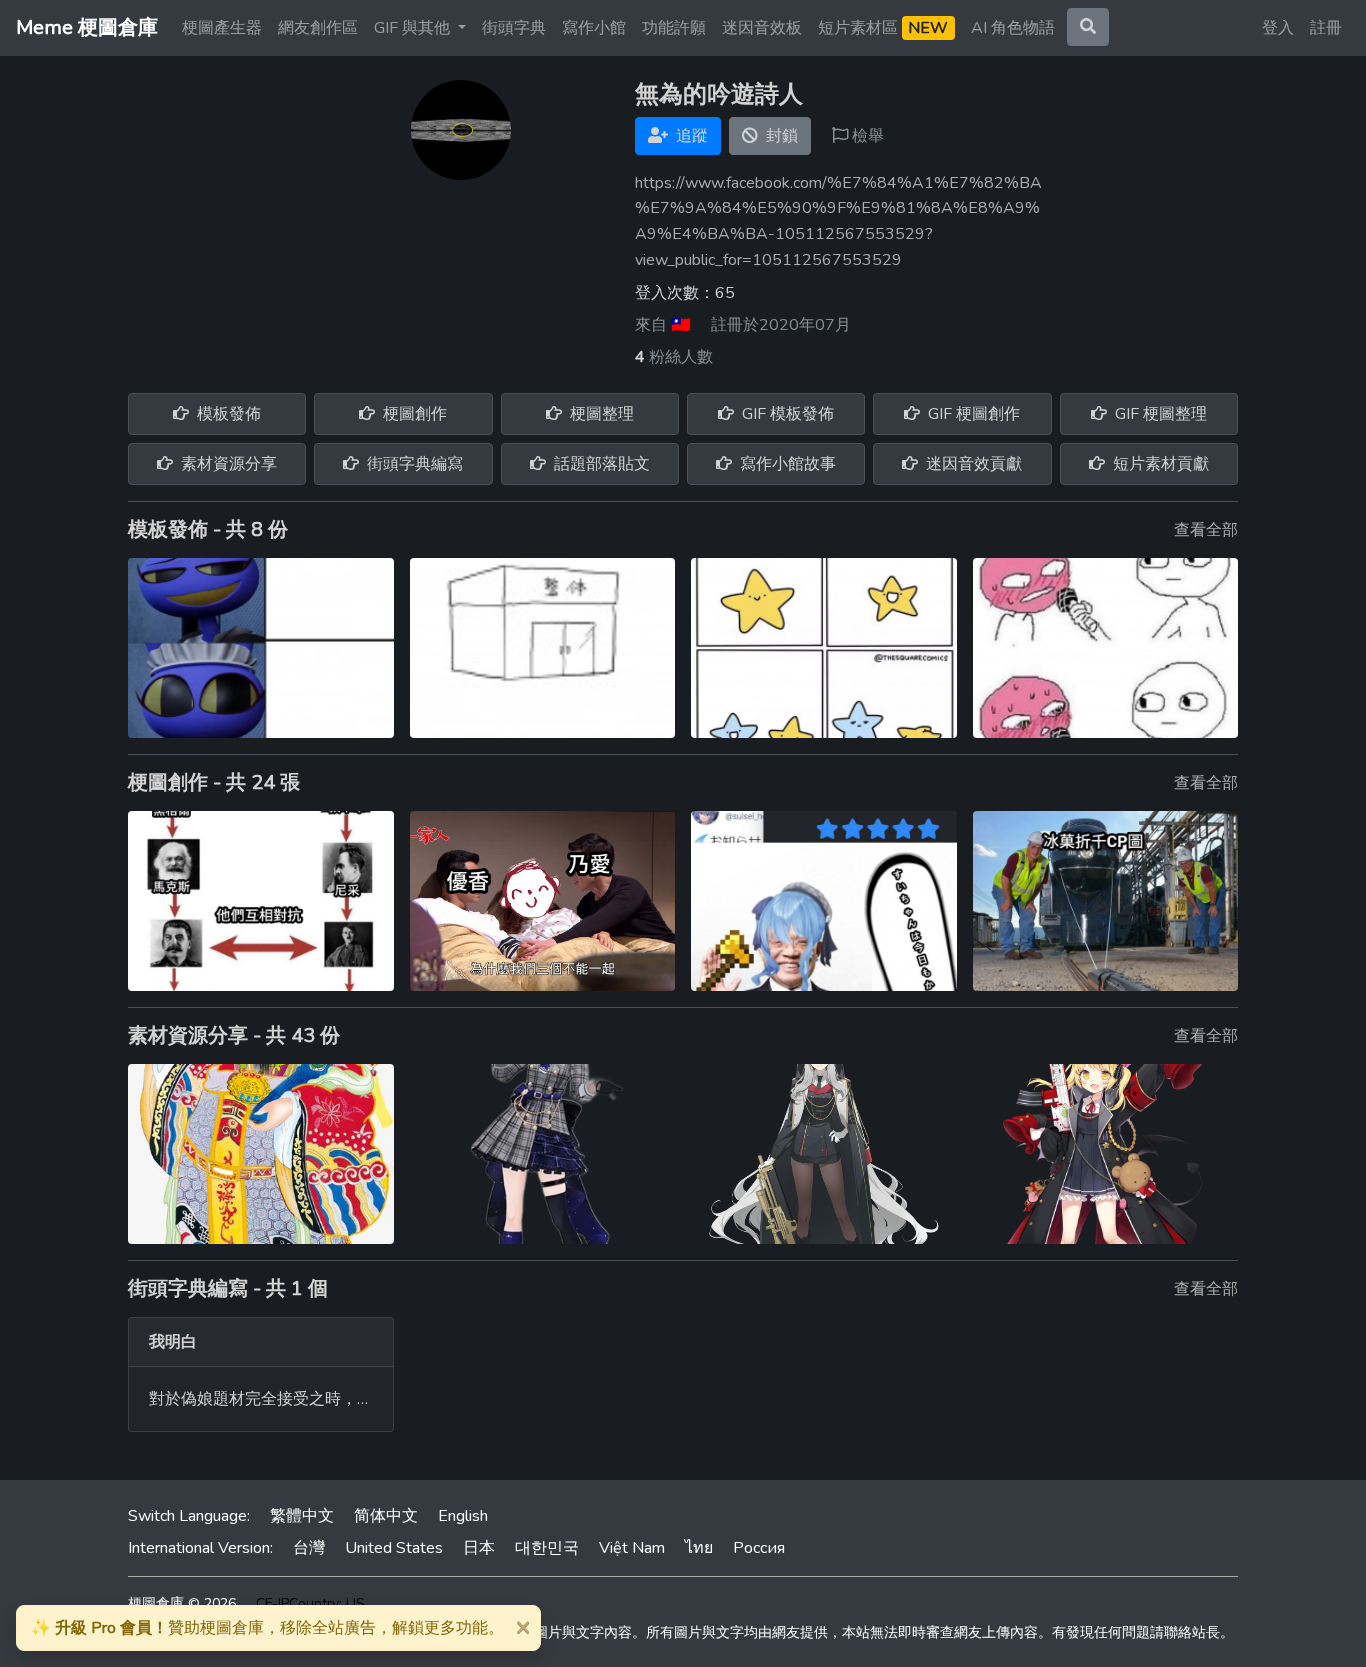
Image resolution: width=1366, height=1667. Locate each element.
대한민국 (547, 1548)
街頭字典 (514, 28)
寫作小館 (594, 28)
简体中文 (386, 1516)
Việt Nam (632, 1548)
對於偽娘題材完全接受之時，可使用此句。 (301, 1399)
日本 (479, 1548)
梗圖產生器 (222, 28)
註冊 (1326, 28)
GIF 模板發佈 (786, 414)
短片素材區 (883, 28)
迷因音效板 (762, 28)
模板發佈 (227, 414)
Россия (759, 1548)
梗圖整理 (600, 414)
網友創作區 (318, 28)
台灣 (309, 1548)
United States (394, 1548)
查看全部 (1206, 530)
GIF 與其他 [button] (414, 28)
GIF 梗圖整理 (1159, 414)
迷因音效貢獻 (972, 464)
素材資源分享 (227, 464)
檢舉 (866, 136)
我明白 (173, 1342)
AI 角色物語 (1013, 28)
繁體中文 (302, 1516)
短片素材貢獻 (1159, 464)
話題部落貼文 (600, 464)
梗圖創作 (413, 414)
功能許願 (674, 28)
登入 (1278, 28)
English (463, 1516)
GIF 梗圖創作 (972, 414)
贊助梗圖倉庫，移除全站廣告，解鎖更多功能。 (267, 1628)
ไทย (699, 1548)
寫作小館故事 (786, 464)
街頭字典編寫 (413, 464)
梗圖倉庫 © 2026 (182, 1603)
